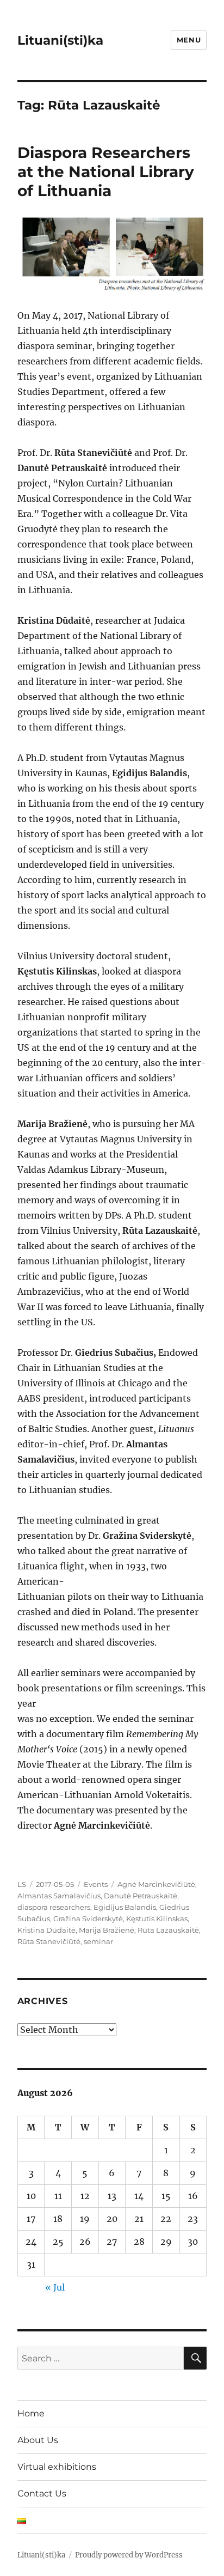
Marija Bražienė (107, 1930)
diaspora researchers (54, 1907)
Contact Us (42, 2493)
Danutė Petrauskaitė (141, 1896)
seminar (98, 1941)
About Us (38, 2440)
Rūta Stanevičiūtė (49, 1941)
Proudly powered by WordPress (129, 2555)
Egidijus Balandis (125, 1907)
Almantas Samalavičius (59, 1896)
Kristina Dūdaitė (46, 1930)
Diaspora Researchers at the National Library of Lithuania (106, 172)
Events (96, 1884)
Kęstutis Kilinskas (157, 1919)
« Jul (55, 2287)
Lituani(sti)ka (60, 40)
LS (22, 1884)
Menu (189, 40)
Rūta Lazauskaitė (168, 1930)
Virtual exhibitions (57, 2467)
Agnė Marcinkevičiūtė (156, 1884)
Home (31, 2413)
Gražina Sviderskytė (88, 1919)
